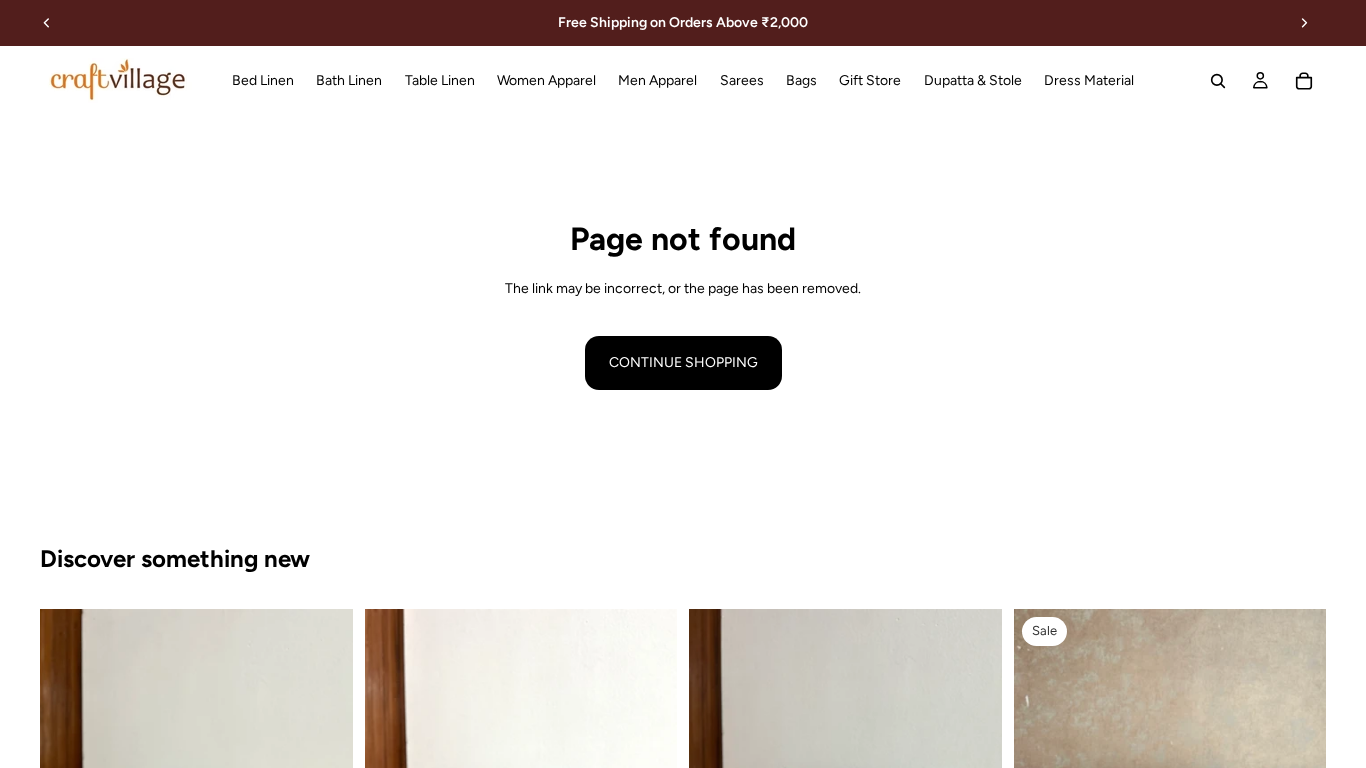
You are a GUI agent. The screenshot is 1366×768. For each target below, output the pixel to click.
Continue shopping (683, 362)
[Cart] (1304, 81)
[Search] (1218, 81)
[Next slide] (1304, 23)
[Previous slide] (47, 23)
